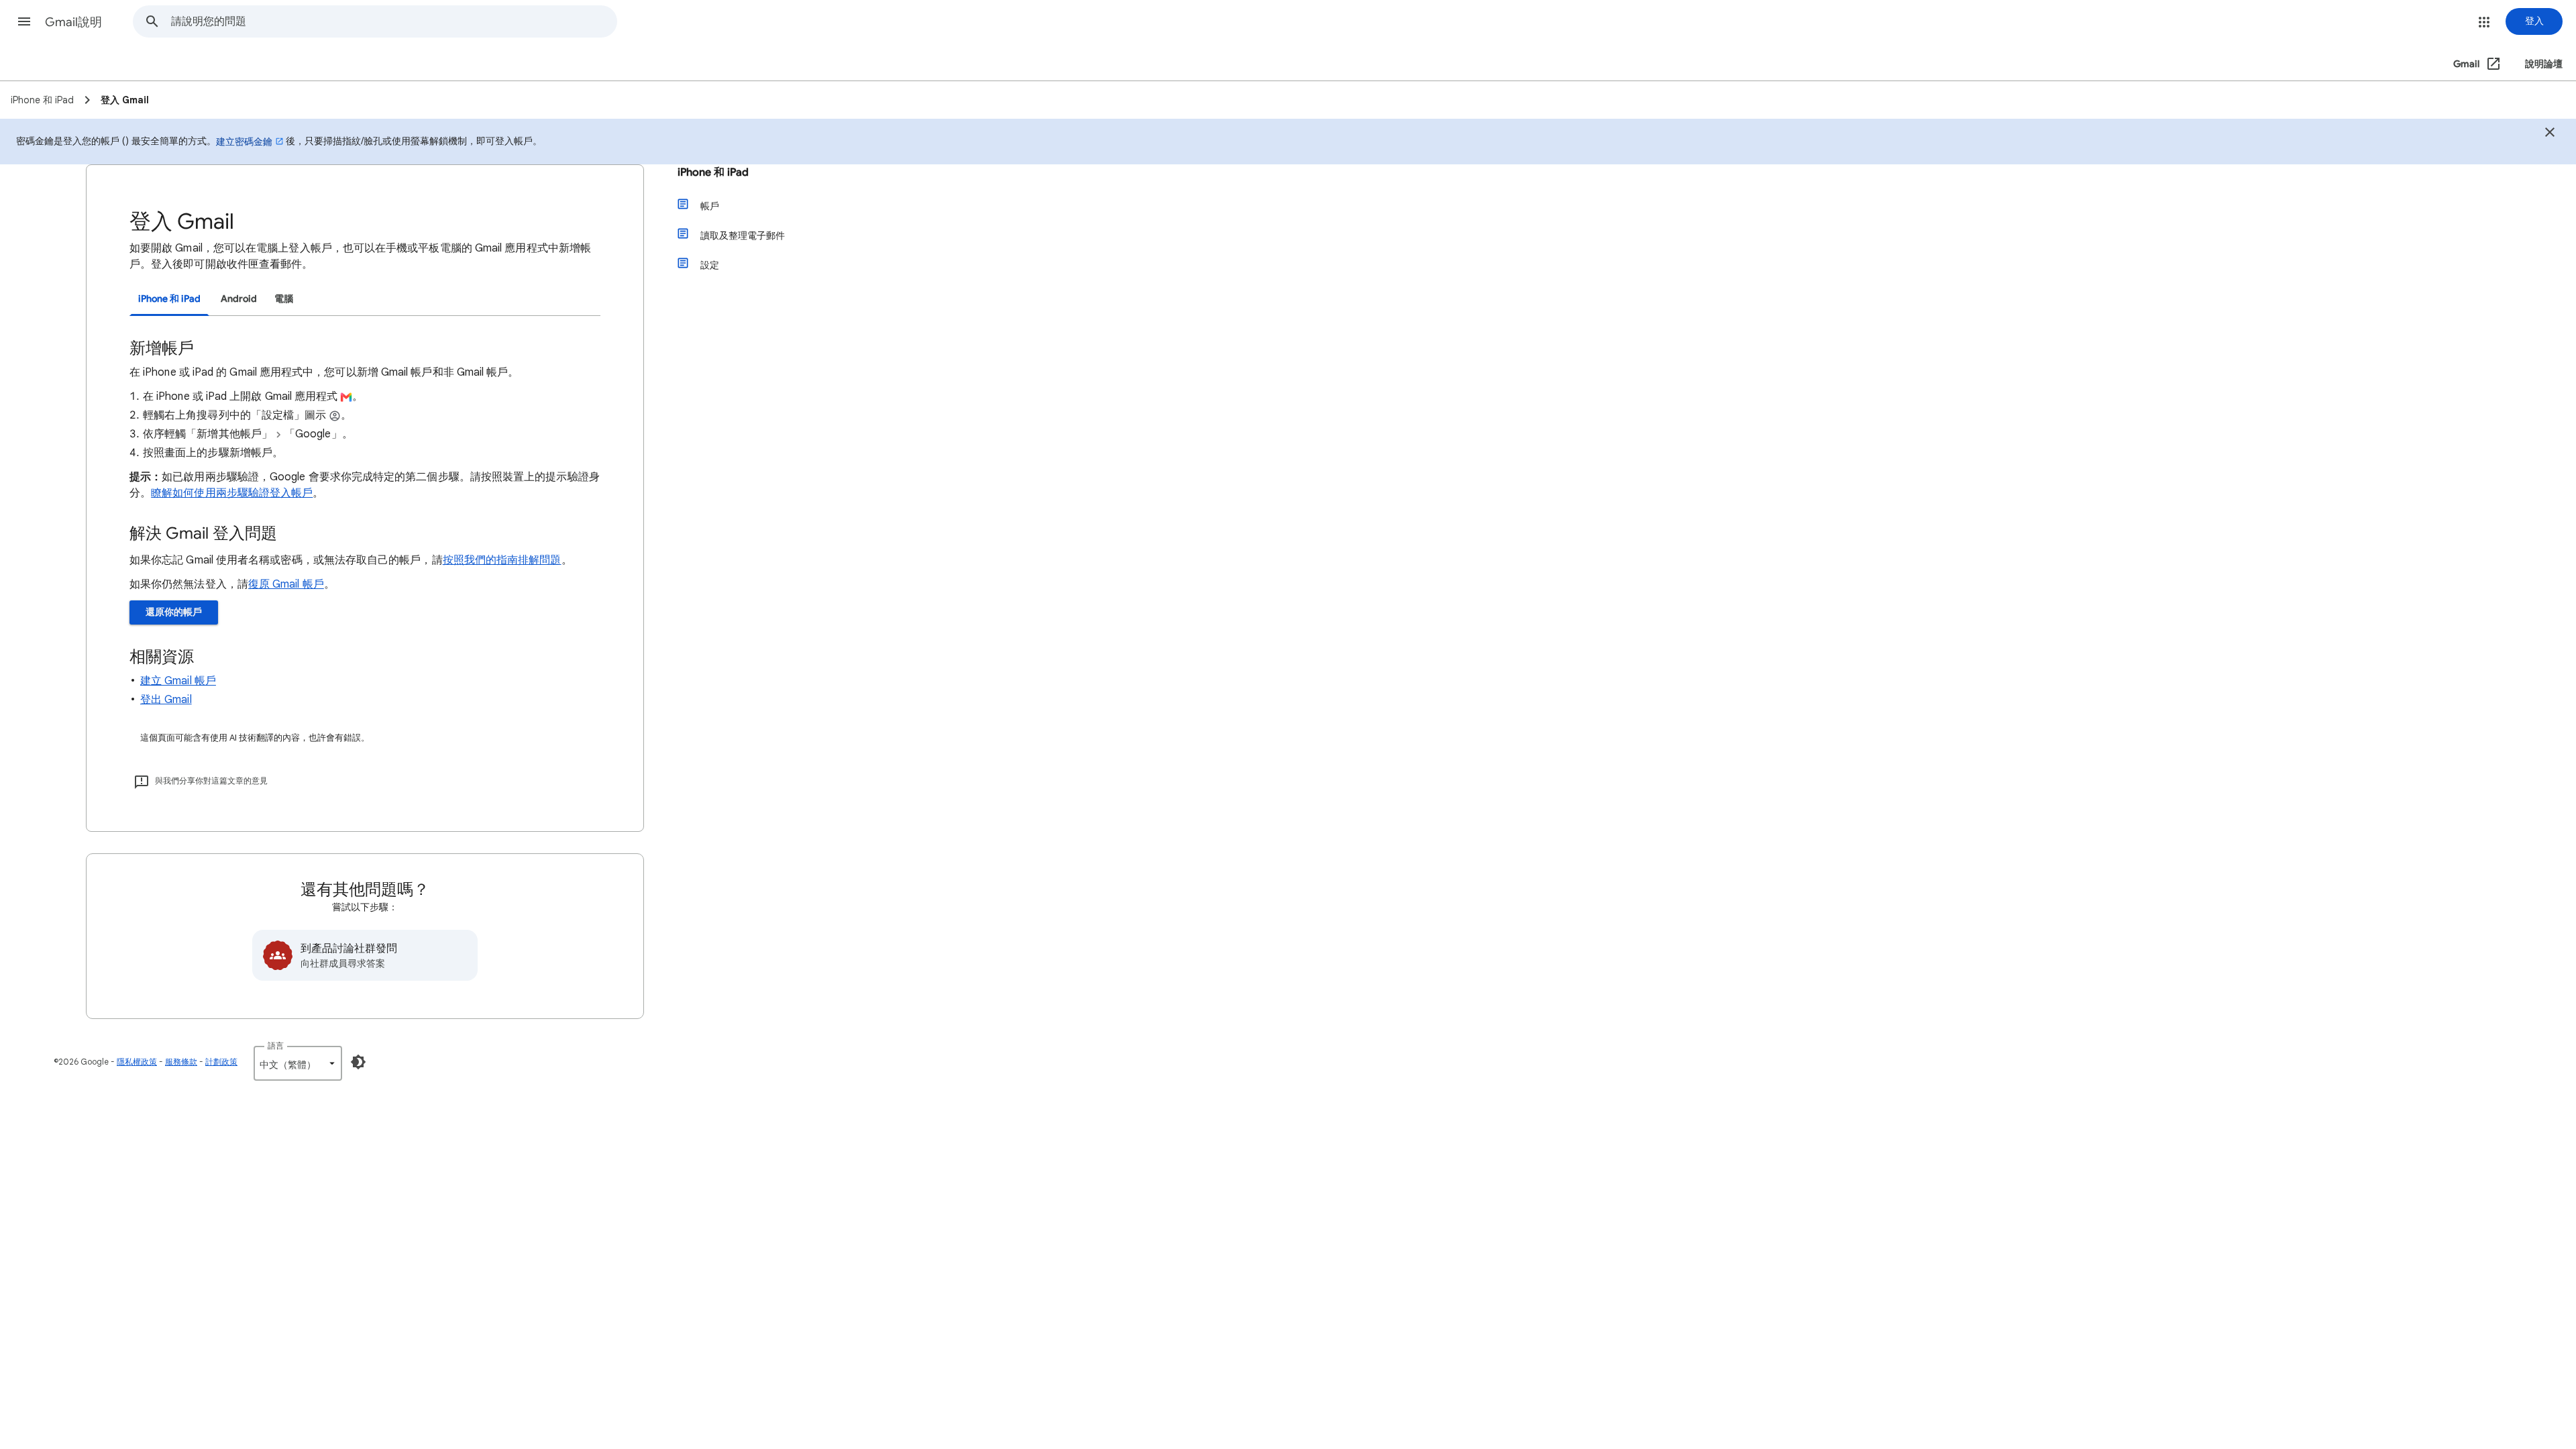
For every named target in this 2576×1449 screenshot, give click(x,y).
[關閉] (2550, 134)
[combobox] (394, 21)
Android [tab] (239, 299)
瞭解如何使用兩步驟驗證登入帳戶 (232, 493)
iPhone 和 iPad (713, 172)
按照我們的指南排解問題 (502, 560)
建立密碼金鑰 (244, 142)
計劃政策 (221, 1062)
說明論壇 (2544, 64)
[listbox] (298, 1063)
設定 (710, 265)
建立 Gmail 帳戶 (178, 681)
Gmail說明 (73, 22)
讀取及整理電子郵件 (743, 235)
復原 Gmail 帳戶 (286, 584)
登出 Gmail (166, 700)
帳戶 (710, 206)
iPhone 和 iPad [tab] (169, 299)
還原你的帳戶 (174, 612)
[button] (24, 21)
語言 (276, 1045)
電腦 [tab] (284, 299)
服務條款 (181, 1062)
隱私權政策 (137, 1062)
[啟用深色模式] (358, 1062)
